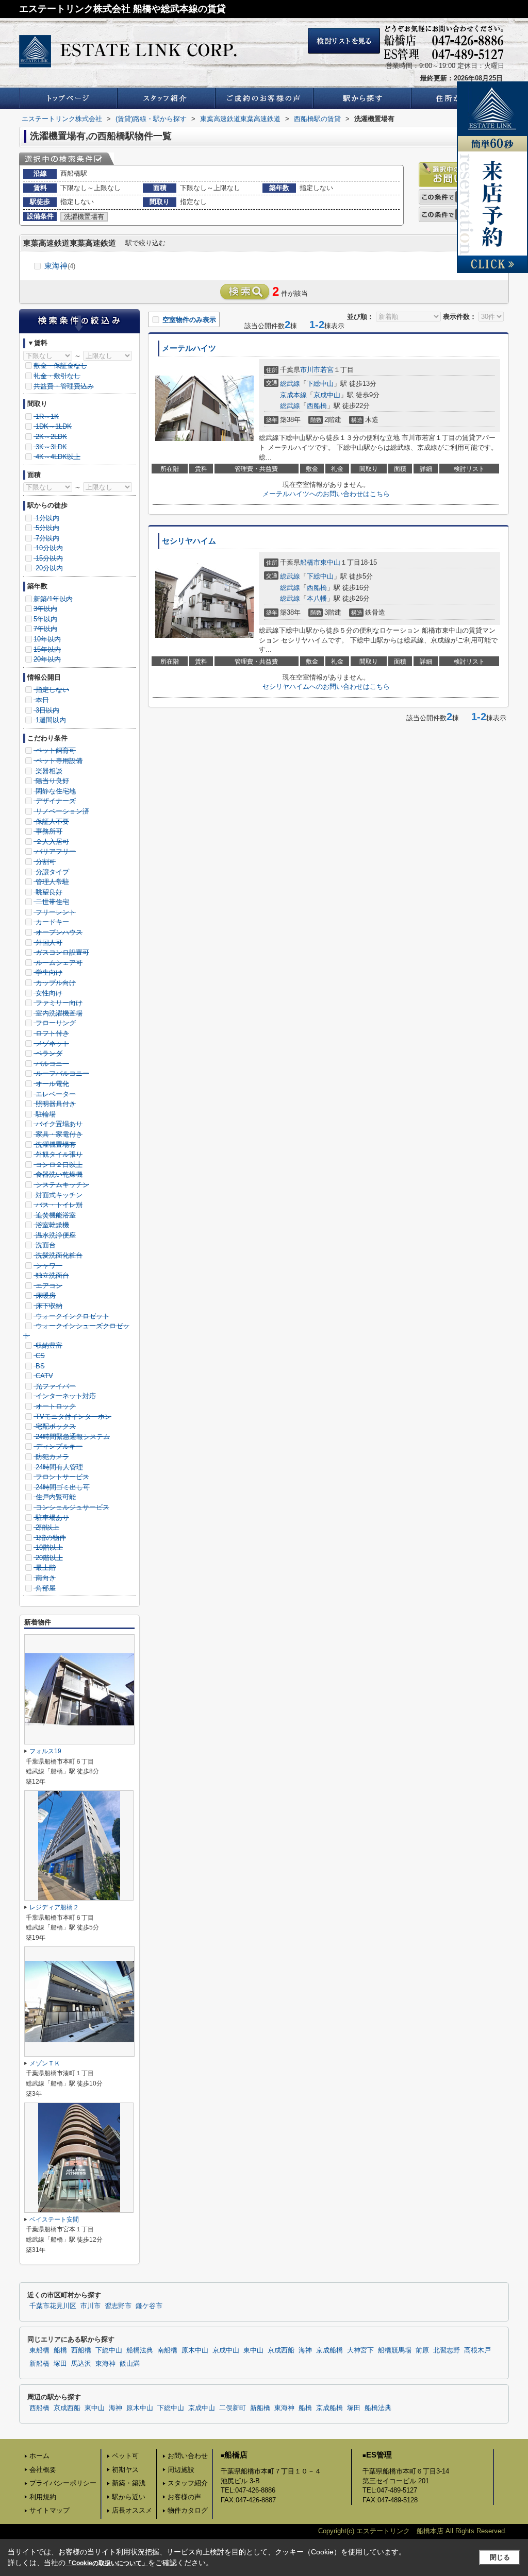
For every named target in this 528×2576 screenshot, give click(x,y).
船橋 (60, 2350)
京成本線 (293, 395)
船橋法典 (140, 2350)
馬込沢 (81, 2364)
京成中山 (327, 395)
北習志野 (447, 2350)
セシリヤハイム (189, 541)
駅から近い (129, 2497)
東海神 (60, 266)
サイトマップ (49, 2510)
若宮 (327, 370)
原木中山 (195, 2350)
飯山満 (130, 2364)
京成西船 (281, 2350)
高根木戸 (477, 2350)
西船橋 (317, 406)
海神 (305, 2350)
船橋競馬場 (395, 2350)
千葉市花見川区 (53, 2306)
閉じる (500, 2557)
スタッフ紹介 (188, 2483)
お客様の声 (184, 2497)
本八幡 (317, 598)
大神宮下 (360, 2350)
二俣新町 (233, 2408)
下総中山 (320, 384)
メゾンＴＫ (45, 2063)
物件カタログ (188, 2510)
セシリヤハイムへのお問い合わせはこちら (326, 687)
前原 (422, 2350)
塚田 (60, 2364)
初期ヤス (125, 2470)
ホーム (39, 2456)
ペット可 (125, 2456)
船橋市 (310, 562)
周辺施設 (181, 2470)
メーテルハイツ (189, 348)
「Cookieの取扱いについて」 (107, 2563)
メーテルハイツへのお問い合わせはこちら (326, 494)
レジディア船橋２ (54, 1907)
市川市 (310, 370)
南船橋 (167, 2350)
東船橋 (39, 2350)
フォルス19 (45, 1751)
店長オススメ (132, 2510)
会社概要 (43, 2470)
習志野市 (118, 2306)
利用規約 (43, 2497)
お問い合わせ (188, 2456)
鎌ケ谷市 (149, 2306)
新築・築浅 (129, 2483)
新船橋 (39, 2364)
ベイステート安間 (54, 2219)
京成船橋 (329, 2350)
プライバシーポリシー (63, 2483)
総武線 (290, 384)
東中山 (330, 562)
